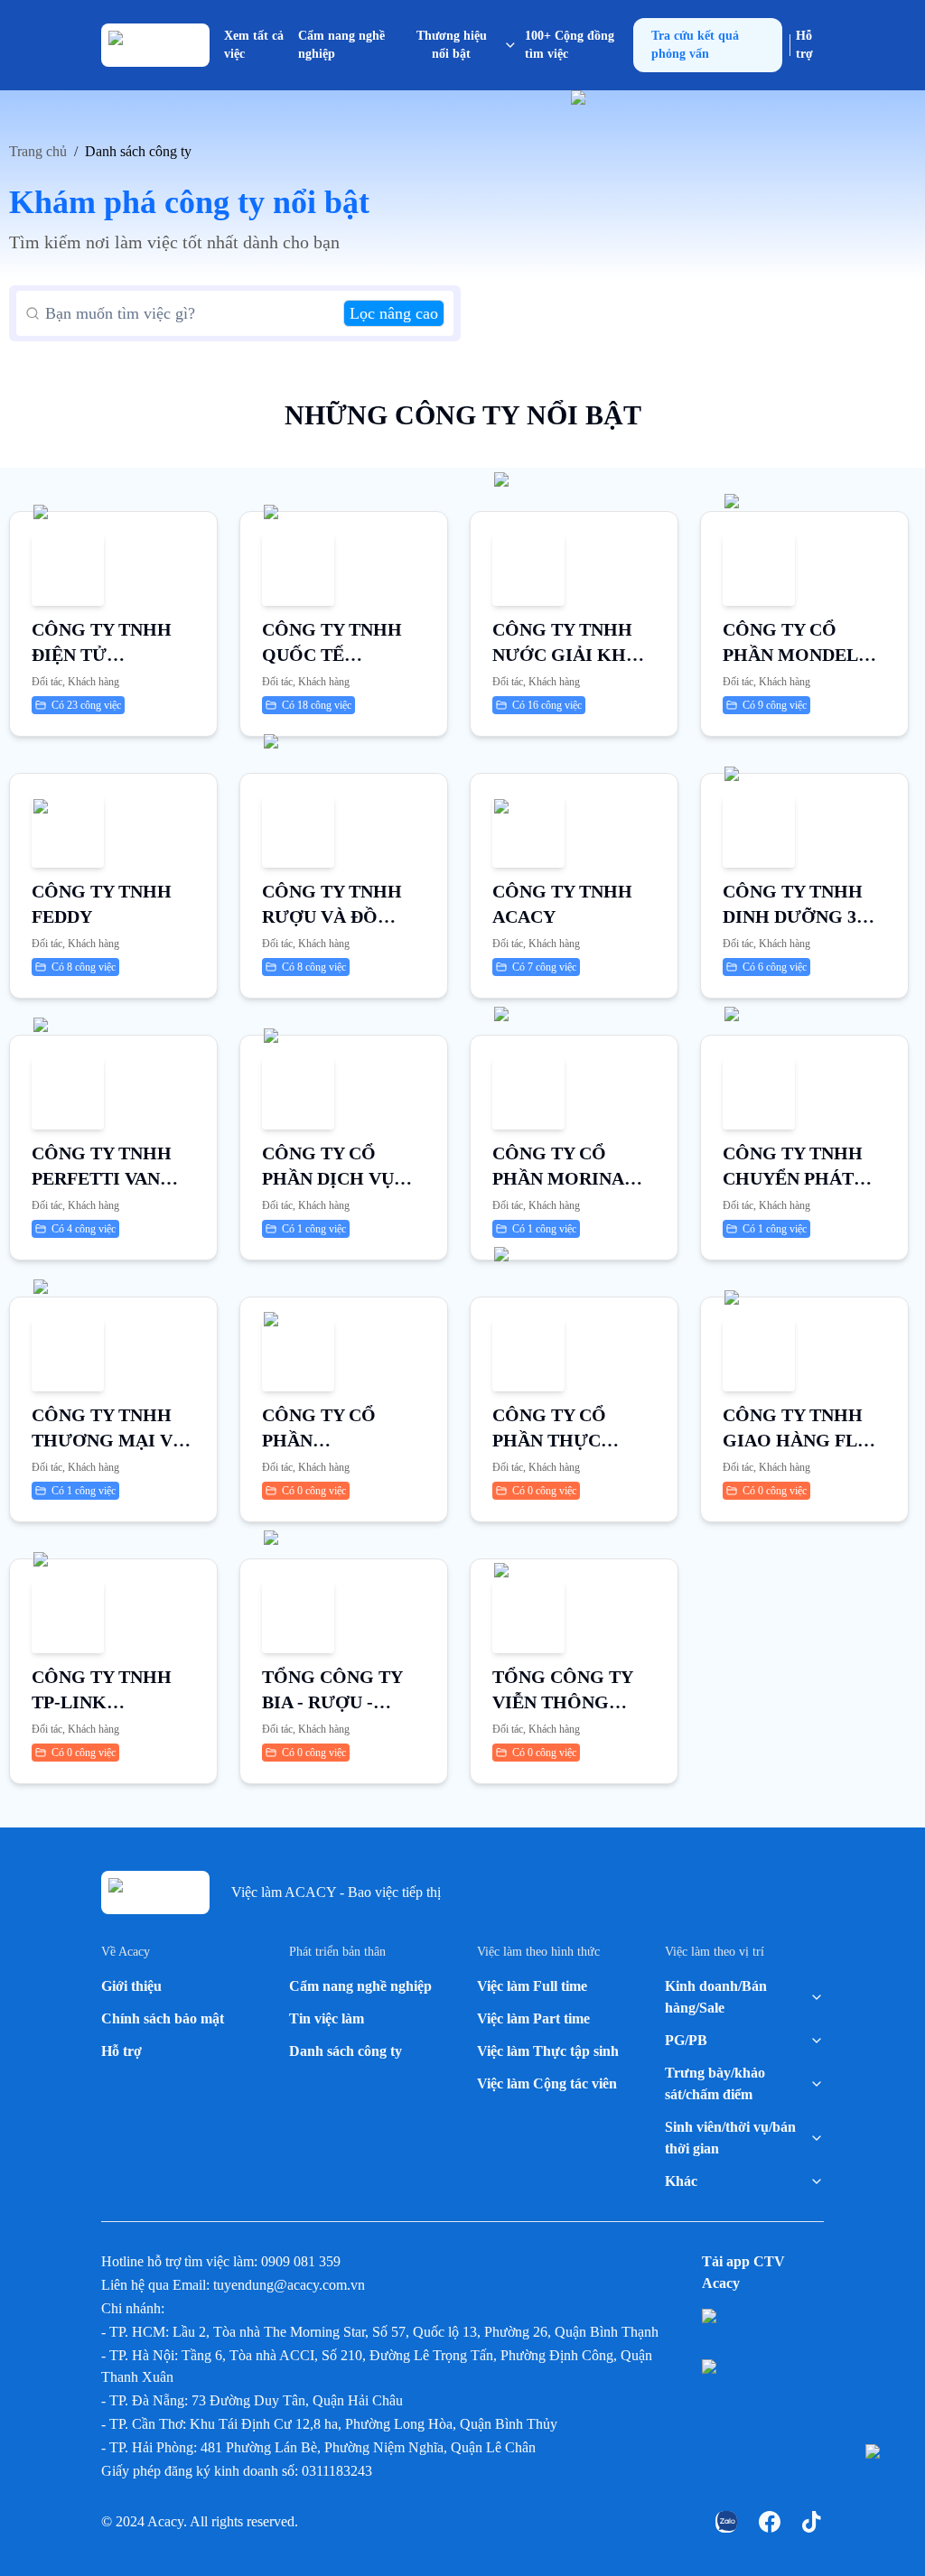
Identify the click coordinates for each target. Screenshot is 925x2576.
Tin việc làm (327, 2018)
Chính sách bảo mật (163, 2018)
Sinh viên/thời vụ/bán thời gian (730, 2138)
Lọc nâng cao (394, 313)
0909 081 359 (301, 2261)
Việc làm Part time (533, 2018)
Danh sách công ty (346, 2051)
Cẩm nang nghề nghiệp (341, 45)
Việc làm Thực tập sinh (548, 2051)
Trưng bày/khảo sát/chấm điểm (715, 2083)
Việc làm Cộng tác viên (547, 2083)
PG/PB (686, 2040)
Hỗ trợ (804, 45)
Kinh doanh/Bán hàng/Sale (716, 1997)
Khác (681, 2181)
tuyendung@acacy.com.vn (289, 2285)
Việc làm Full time (532, 1986)
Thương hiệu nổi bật (452, 45)
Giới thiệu (131, 1986)
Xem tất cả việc (254, 45)
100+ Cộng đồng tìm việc (570, 45)
